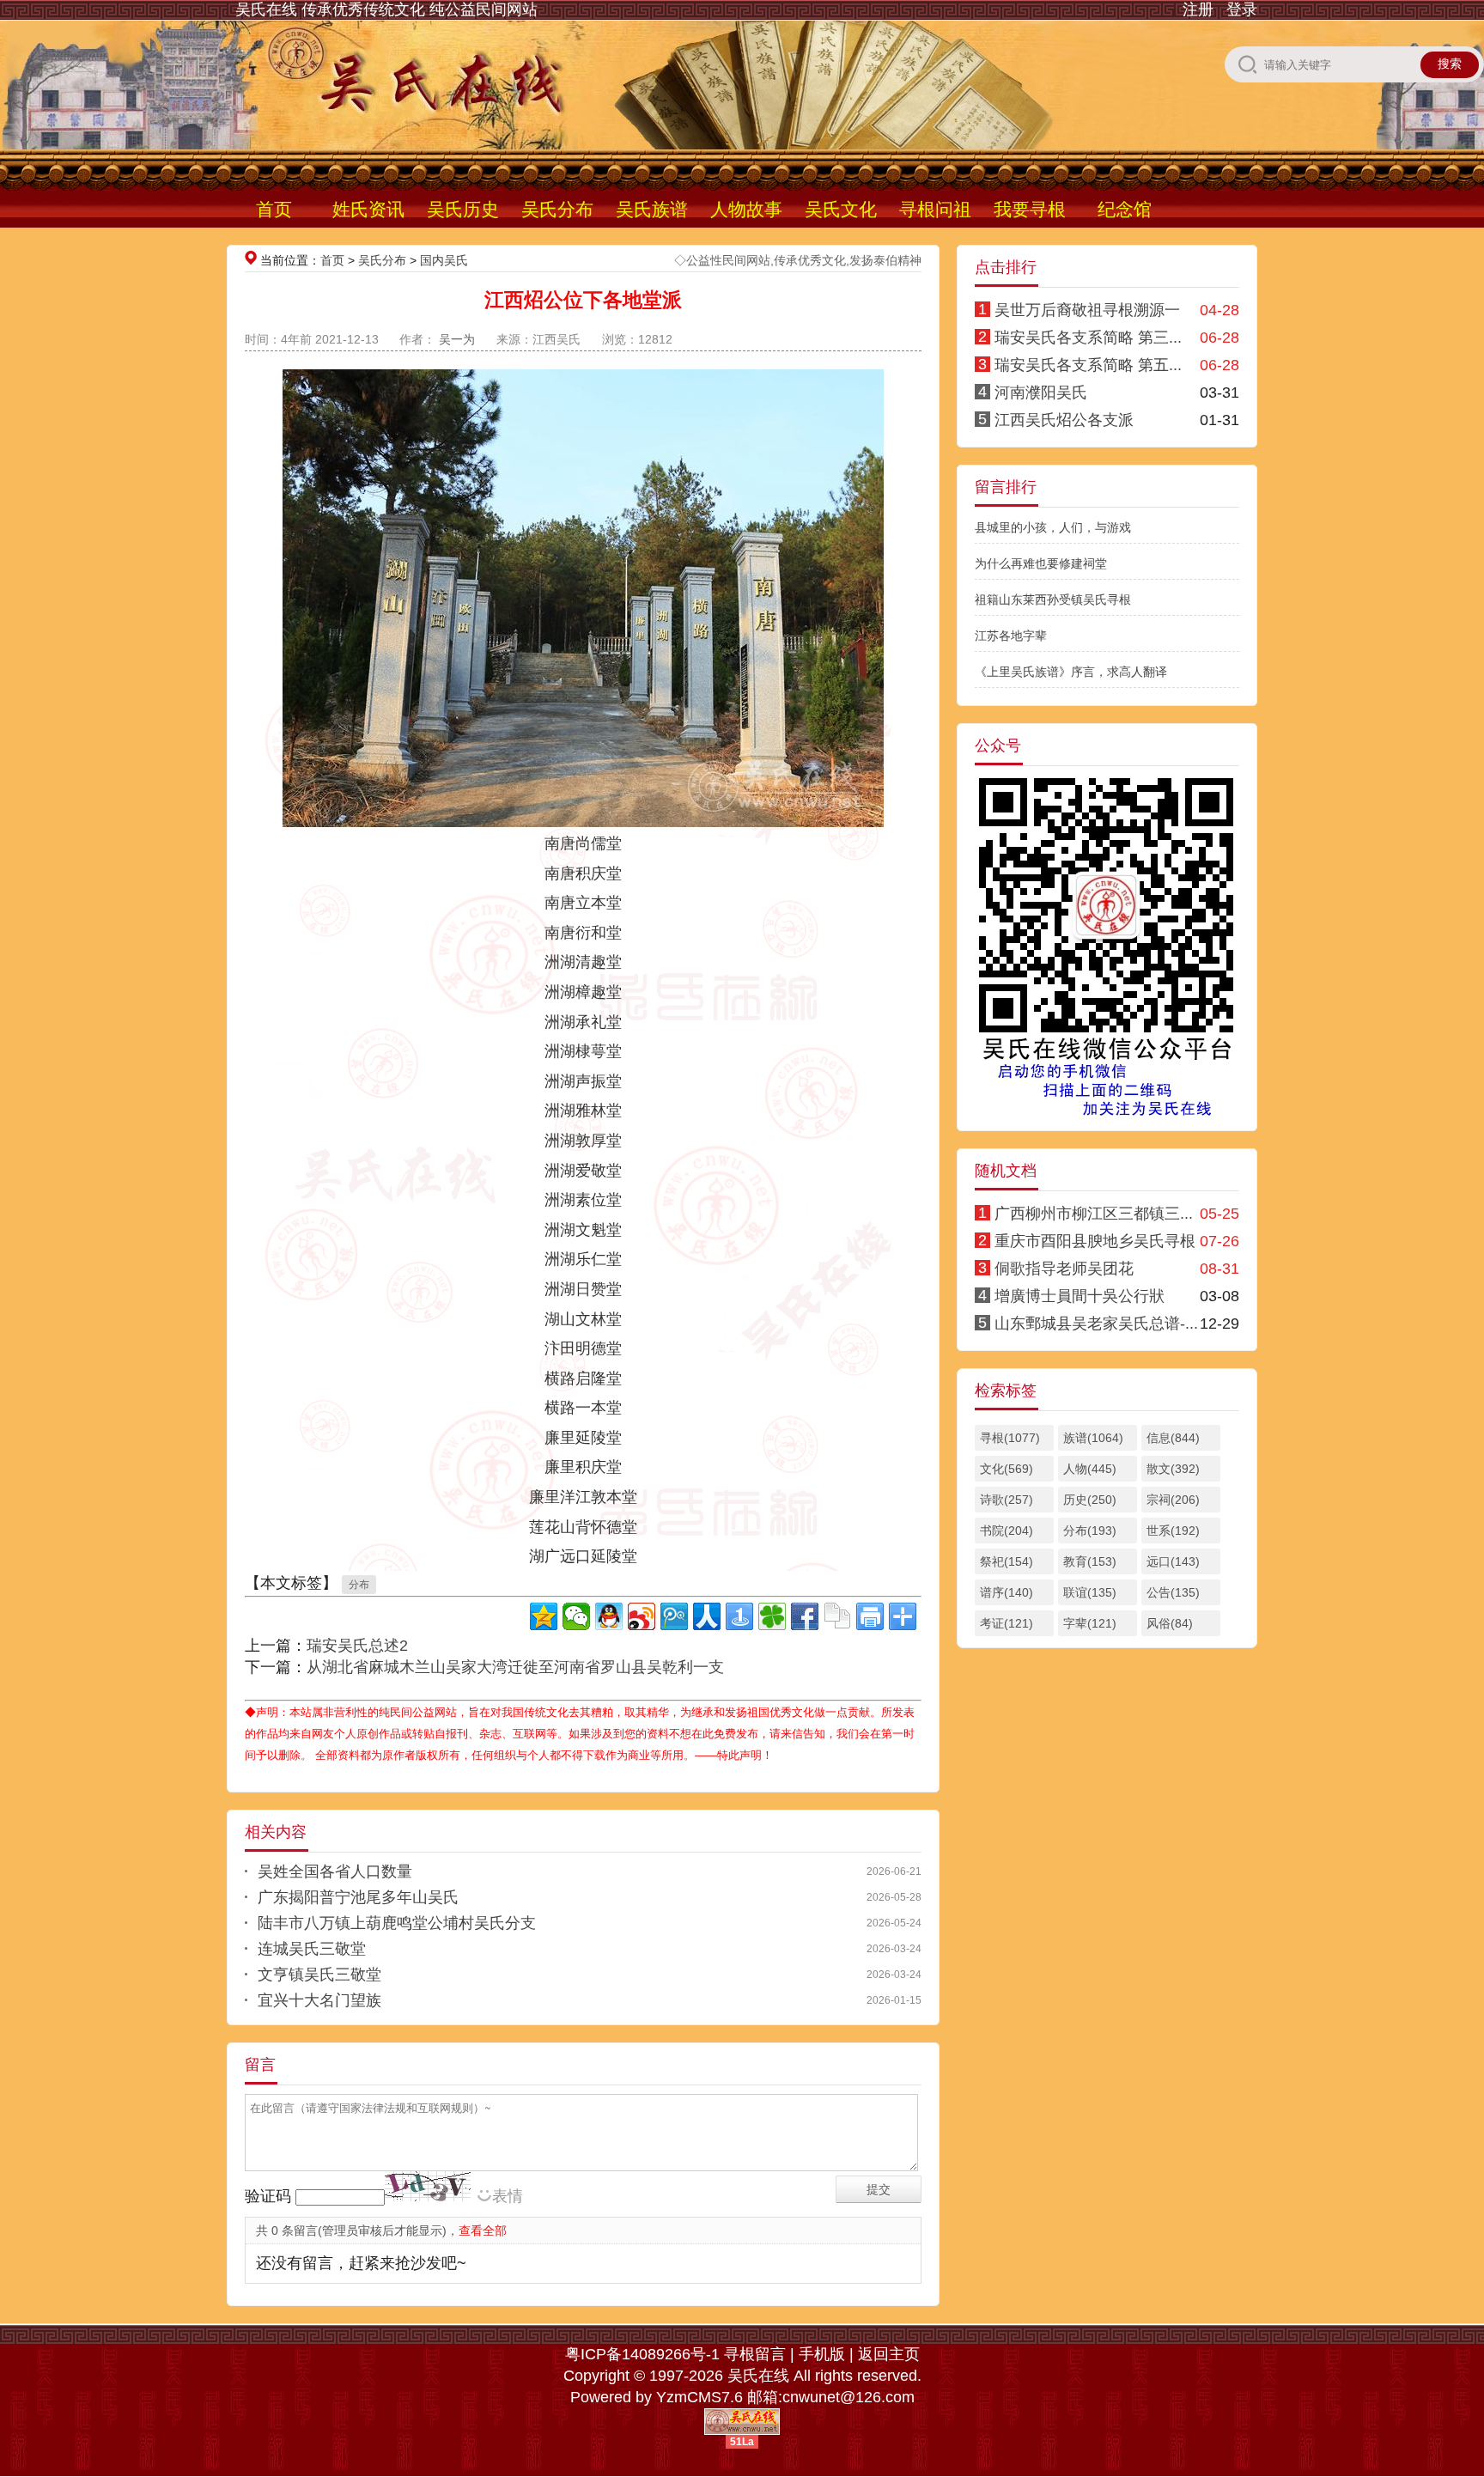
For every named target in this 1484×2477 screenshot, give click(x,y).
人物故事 (746, 209)
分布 (359, 1585)
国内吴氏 (444, 260)
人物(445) (1090, 1469)
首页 (274, 209)
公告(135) (1173, 1592)
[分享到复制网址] (837, 1616)
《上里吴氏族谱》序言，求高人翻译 (1071, 672)
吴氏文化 (841, 209)
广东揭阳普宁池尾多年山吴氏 (358, 1897)
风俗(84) (1170, 1623)
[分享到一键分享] (739, 1616)
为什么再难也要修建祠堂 (1041, 563)
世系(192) (1173, 1531)
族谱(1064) (1093, 1438)
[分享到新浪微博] (642, 1616)
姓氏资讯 (368, 209)
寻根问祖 (935, 209)
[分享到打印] (870, 1616)
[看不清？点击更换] (428, 2186)
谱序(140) (1007, 1592)
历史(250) (1090, 1500)
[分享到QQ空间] (544, 1616)
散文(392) (1173, 1469)
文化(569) (1007, 1469)
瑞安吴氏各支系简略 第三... (1088, 338)
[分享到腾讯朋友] (772, 1616)
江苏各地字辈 (1011, 636)
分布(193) (1090, 1531)
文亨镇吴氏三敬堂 (319, 1975)
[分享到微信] (576, 1616)
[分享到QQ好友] (609, 1616)
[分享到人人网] (707, 1616)
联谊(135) (1090, 1592)
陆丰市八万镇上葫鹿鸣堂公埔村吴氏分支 (397, 1923)
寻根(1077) (1010, 1438)
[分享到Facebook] (805, 1616)
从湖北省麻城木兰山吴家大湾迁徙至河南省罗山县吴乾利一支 (515, 1667)
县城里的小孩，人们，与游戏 (1053, 527)
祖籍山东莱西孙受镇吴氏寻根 (1053, 599)
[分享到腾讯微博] (674, 1616)
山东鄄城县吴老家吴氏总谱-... (1096, 1324)
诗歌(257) (1007, 1500)
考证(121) (1007, 1623)
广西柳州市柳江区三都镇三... (1094, 1214)
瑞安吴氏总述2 (357, 1646)
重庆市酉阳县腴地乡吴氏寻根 (1095, 1241)
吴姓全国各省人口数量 (335, 1871)
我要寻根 (1030, 209)
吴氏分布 (557, 209)
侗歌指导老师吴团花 (1064, 1269)
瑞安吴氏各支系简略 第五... (1088, 365)
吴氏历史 (463, 209)
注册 (1198, 9)
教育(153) (1090, 1561)
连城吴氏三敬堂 (312, 1949)
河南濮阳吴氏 (1041, 393)
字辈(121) (1090, 1623)
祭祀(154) (1007, 1561)
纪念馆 (1125, 209)
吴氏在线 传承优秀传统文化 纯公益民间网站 (386, 9)
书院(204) (1007, 1531)
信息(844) (1173, 1438)
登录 (1242, 9)
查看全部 (483, 2231)
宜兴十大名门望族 (319, 2000)
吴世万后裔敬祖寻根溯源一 (1087, 310)
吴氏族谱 (652, 209)
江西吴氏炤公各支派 (1064, 420)
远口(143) (1173, 1561)
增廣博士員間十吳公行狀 (1080, 1296)
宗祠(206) (1173, 1500)
